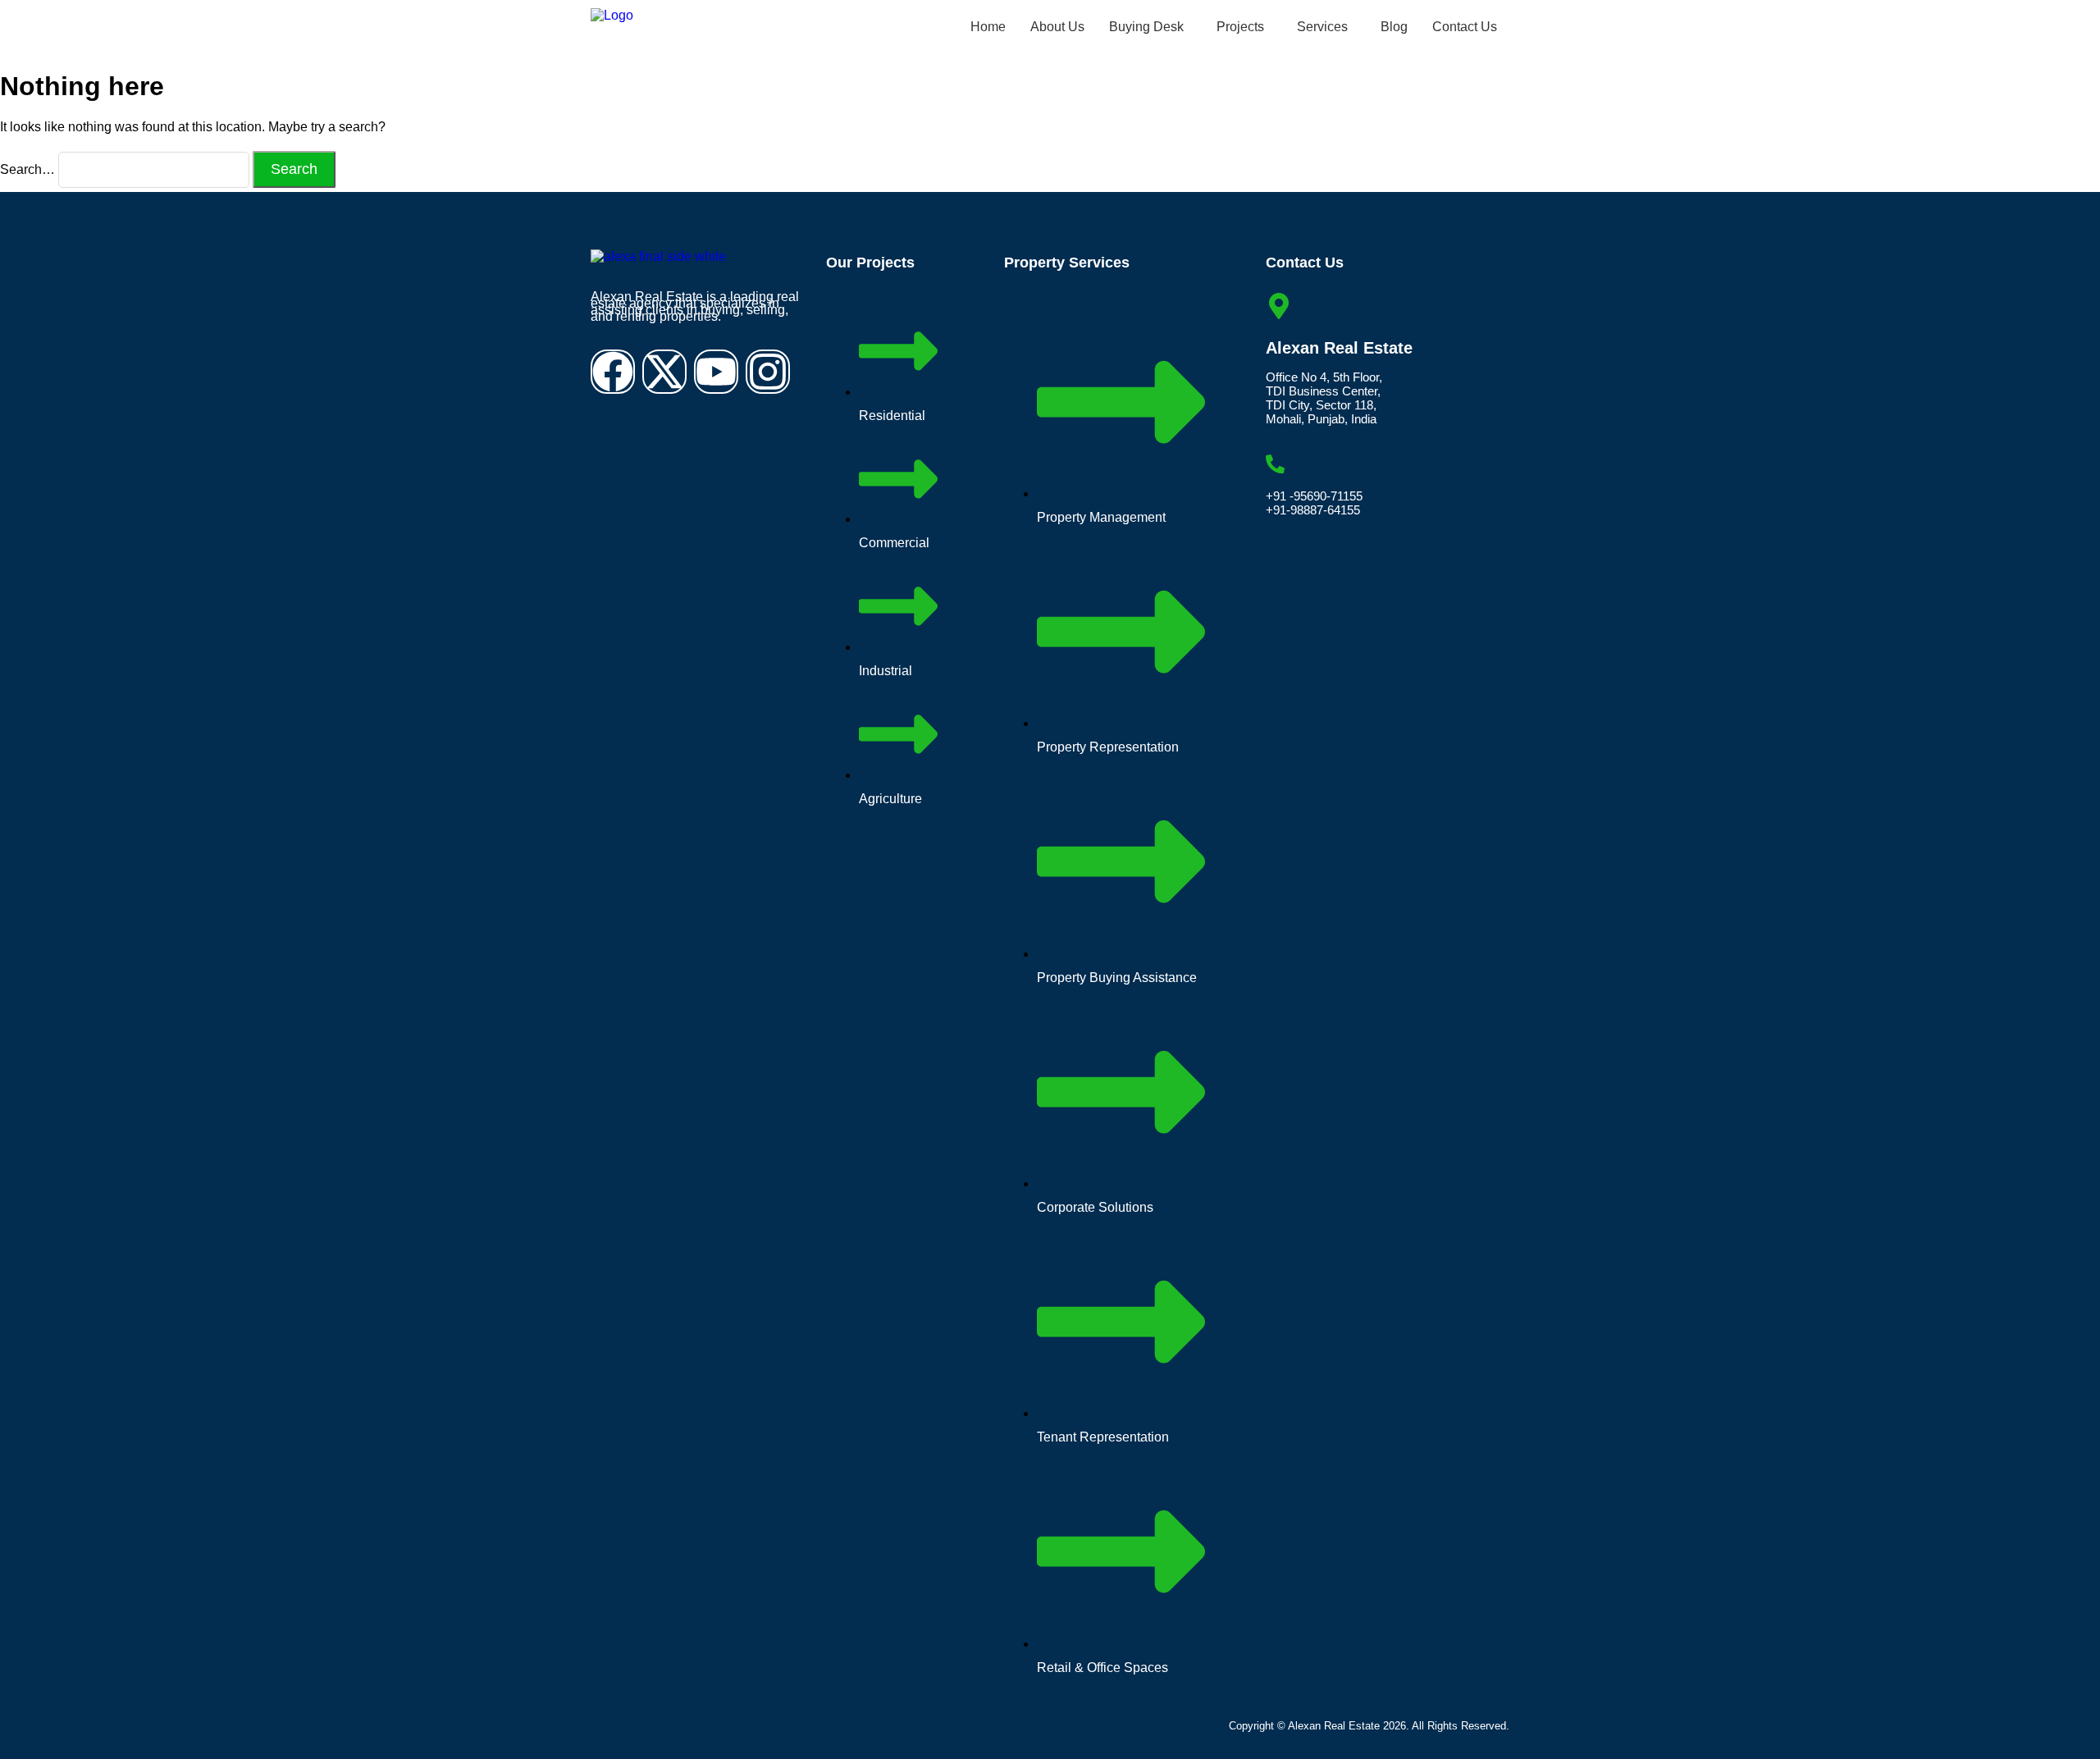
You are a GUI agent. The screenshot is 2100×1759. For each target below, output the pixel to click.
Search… (27, 169)
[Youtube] (716, 372)
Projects (1240, 27)
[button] (1150, 27)
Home (988, 27)
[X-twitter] (664, 372)
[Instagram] (768, 372)
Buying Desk (1146, 27)
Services (1322, 27)
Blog (1394, 27)
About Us (1057, 27)
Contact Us (1465, 27)
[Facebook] (613, 372)
